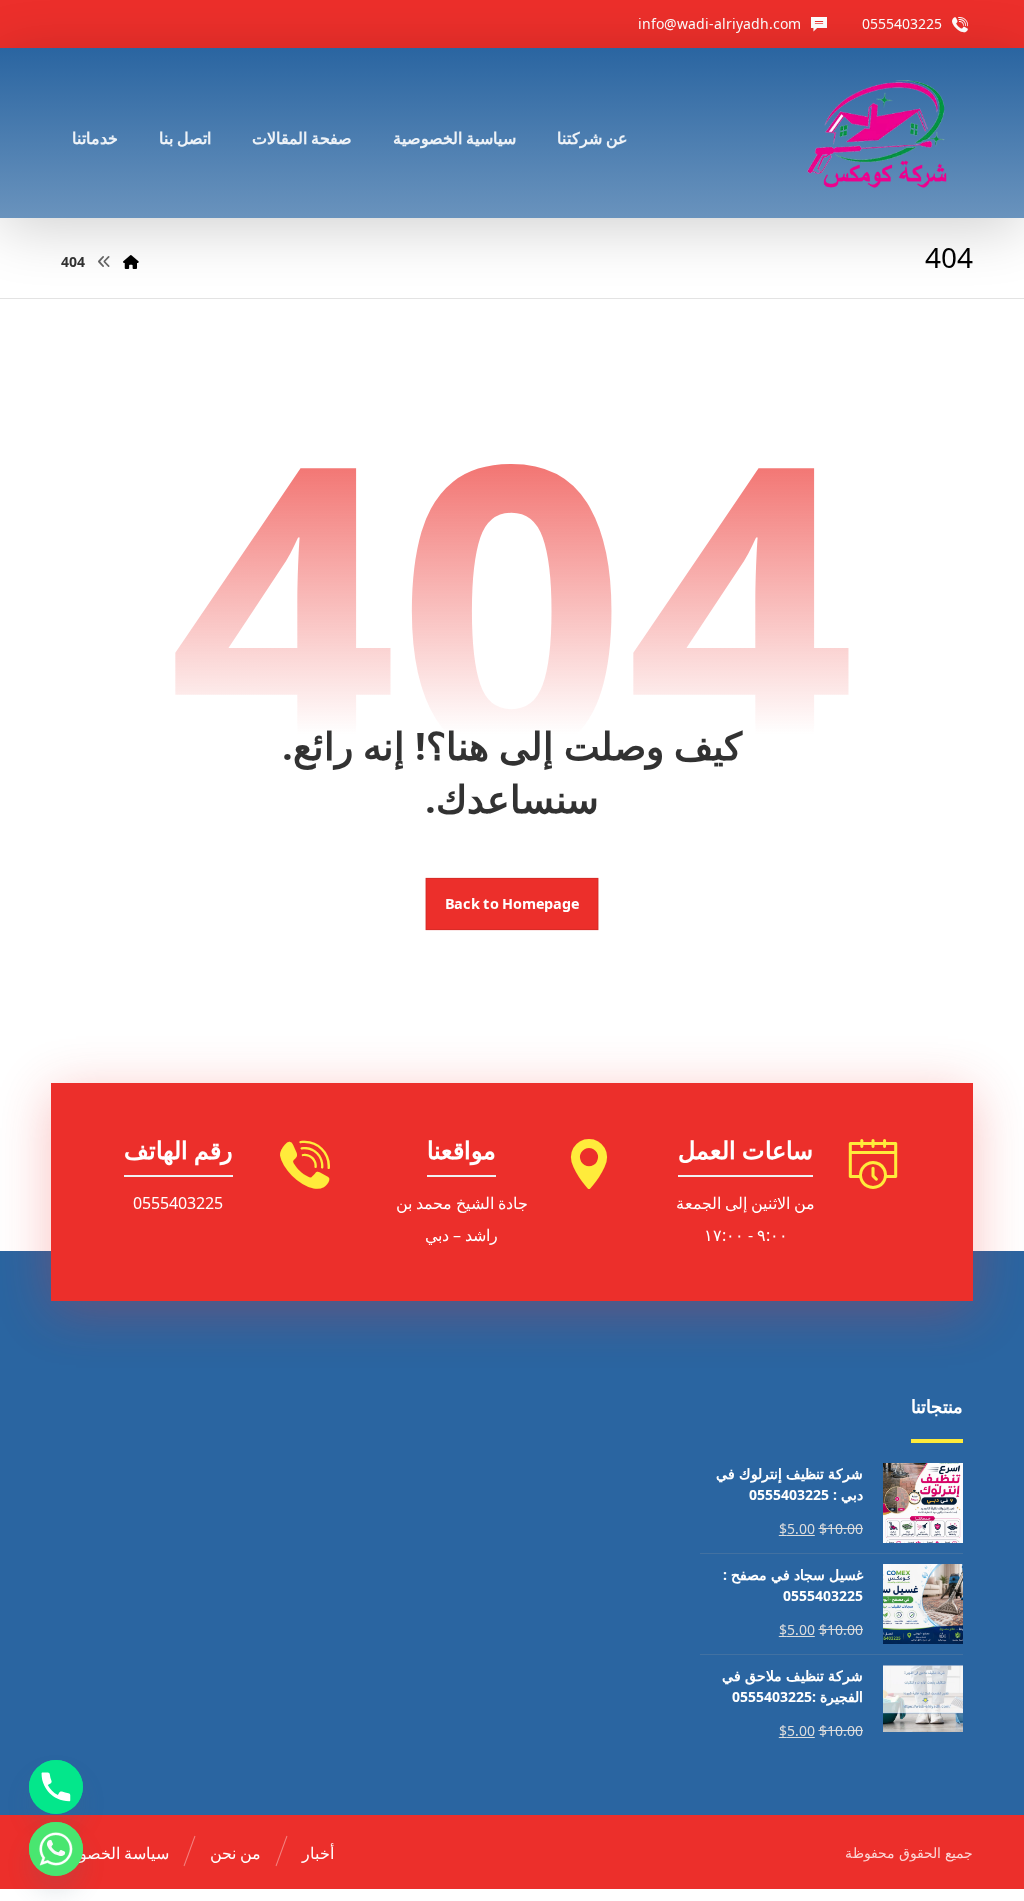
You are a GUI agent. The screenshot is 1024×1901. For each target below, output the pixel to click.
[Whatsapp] (56, 1849)
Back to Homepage (512, 904)
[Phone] (56, 1787)
